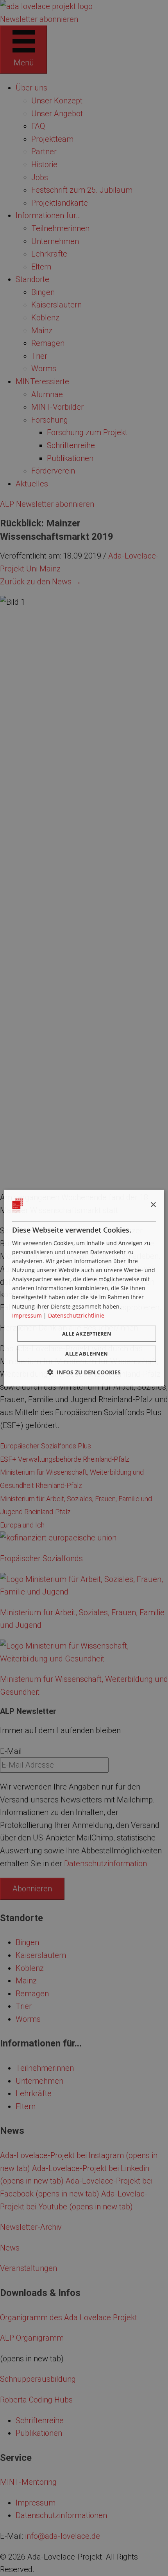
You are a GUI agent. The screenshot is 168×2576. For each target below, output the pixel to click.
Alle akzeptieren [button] (87, 1334)
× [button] (153, 1205)
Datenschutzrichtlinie (76, 1315)
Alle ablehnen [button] (87, 1354)
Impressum (27, 1315)
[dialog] (84, 1288)
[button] (84, 1372)
